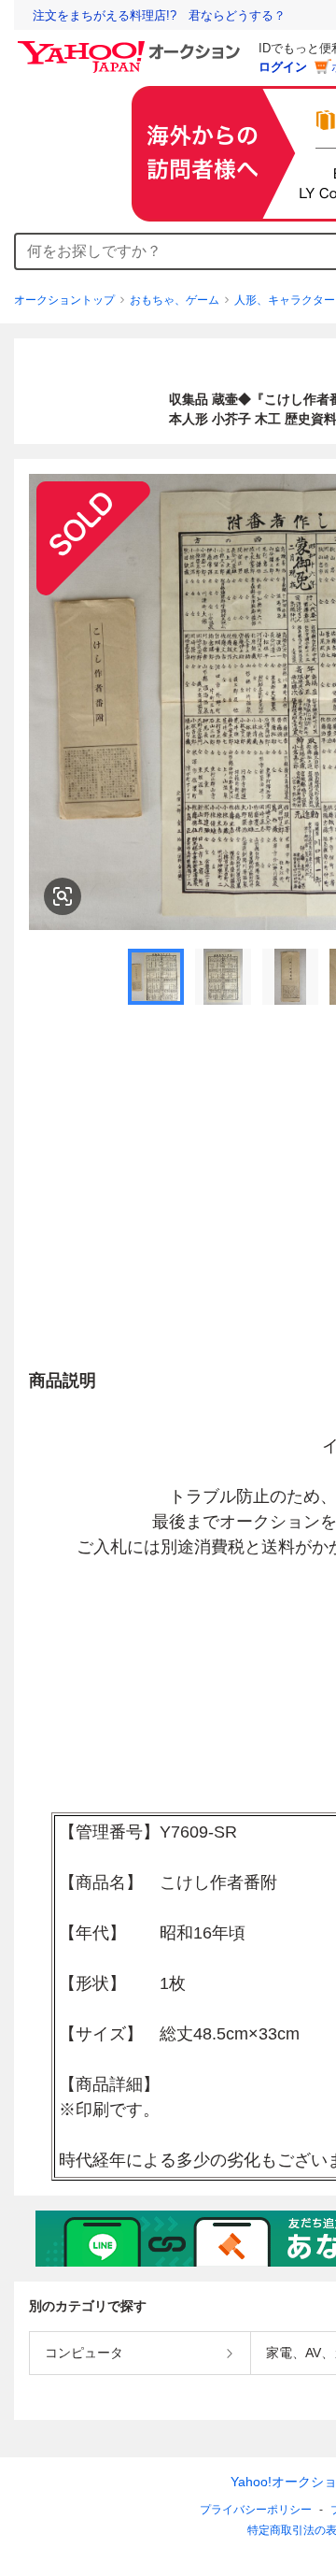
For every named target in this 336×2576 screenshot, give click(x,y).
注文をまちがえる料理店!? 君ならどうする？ (159, 15)
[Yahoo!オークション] (132, 46)
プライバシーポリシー (256, 2510)
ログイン (283, 67)
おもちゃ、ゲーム (175, 300)
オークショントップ (64, 300)
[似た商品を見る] (63, 896)
